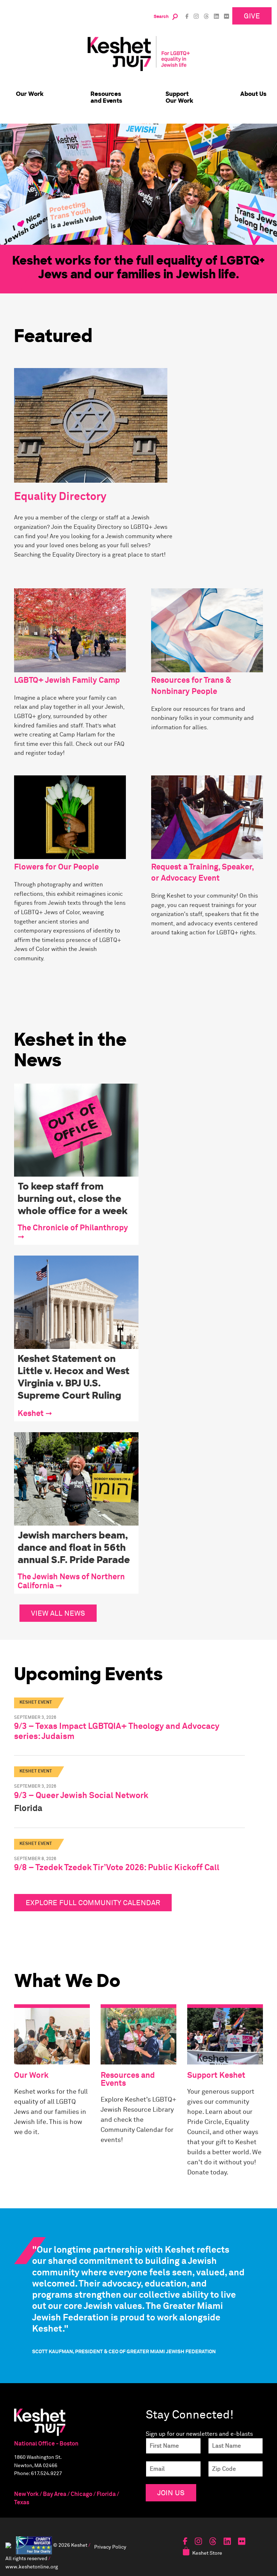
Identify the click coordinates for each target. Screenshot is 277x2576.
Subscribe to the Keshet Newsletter (138, 1279)
